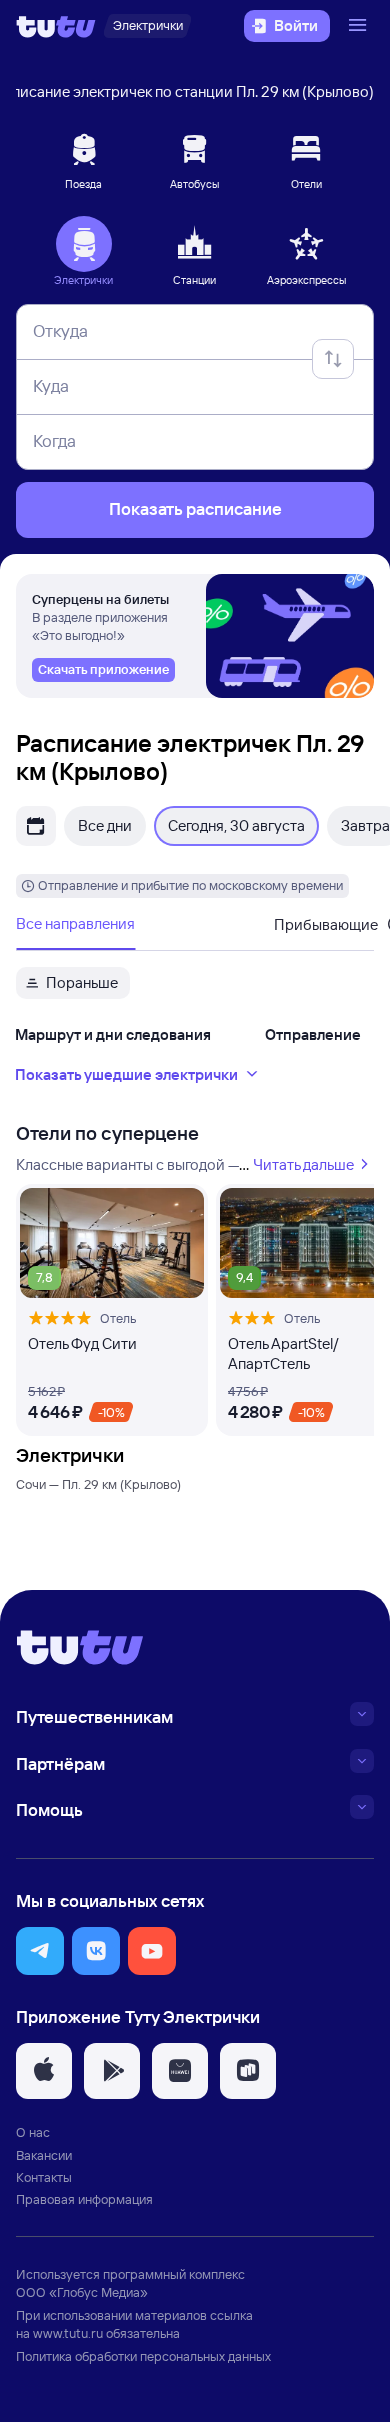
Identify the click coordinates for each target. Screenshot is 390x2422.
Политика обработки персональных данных (143, 2356)
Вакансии (44, 2155)
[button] (40, 1951)
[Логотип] (56, 26)
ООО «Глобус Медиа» (82, 2292)
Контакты (44, 2177)
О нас (33, 2132)
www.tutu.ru (68, 2333)
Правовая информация (84, 2199)
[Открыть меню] (360, 26)
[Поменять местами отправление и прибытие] (333, 359)
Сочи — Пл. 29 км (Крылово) (98, 1484)
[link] (103, 670)
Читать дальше (303, 1164)
